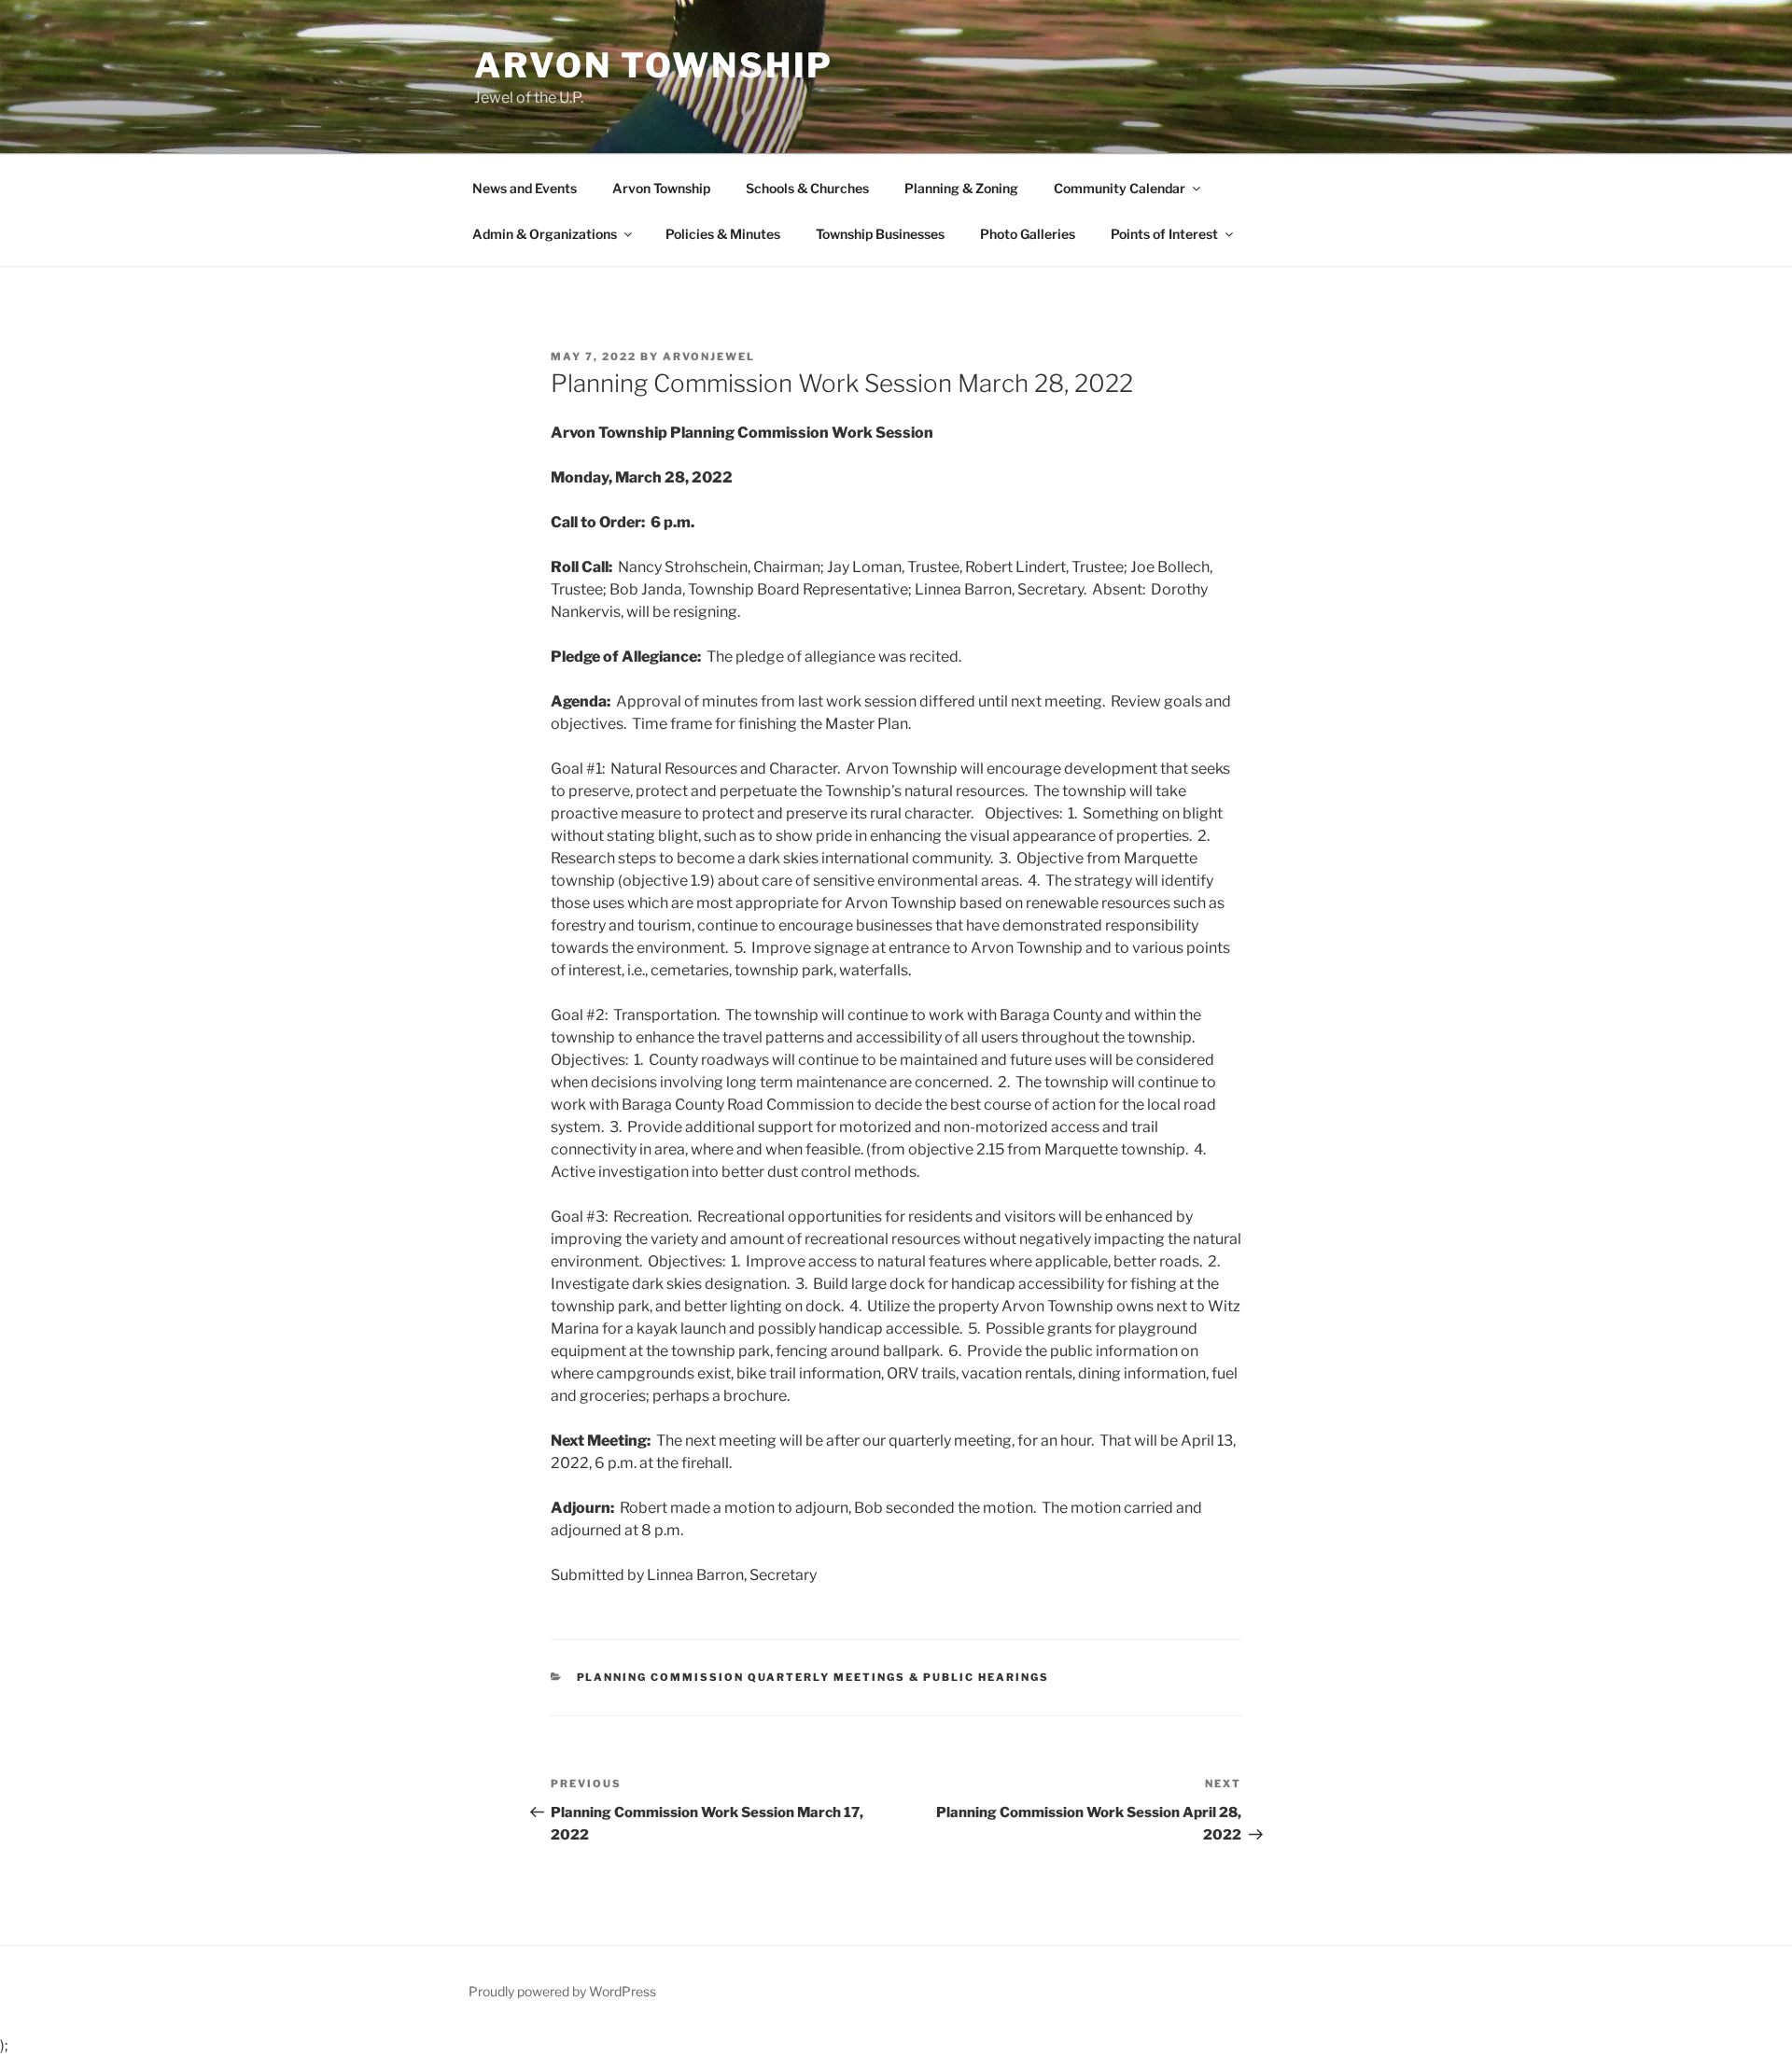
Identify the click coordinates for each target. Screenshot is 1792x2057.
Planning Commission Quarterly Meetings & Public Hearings (813, 1677)
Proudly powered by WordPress (562, 1991)
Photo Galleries (1028, 234)
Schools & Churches (807, 188)
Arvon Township (654, 65)
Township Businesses (880, 234)
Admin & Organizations (545, 234)
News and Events (525, 188)
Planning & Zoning (961, 188)
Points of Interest (1164, 234)
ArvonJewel (709, 357)
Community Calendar (1120, 188)
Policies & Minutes (723, 234)
